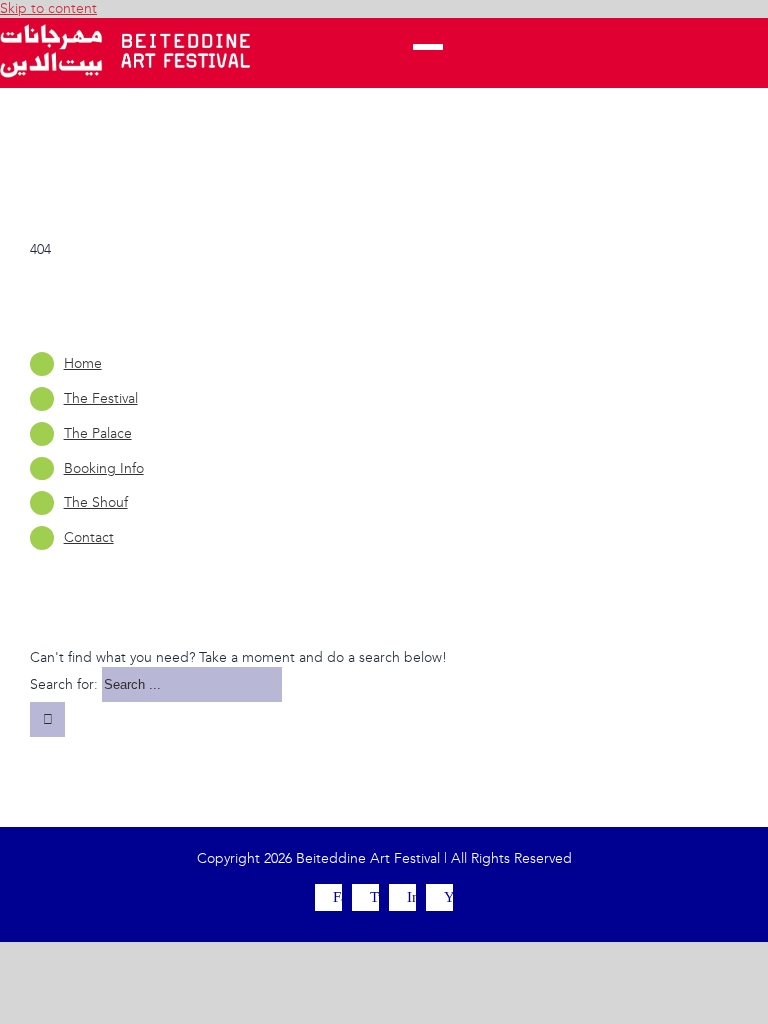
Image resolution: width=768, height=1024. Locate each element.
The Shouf (96, 502)
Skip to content (48, 8)
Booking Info (104, 468)
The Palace (98, 433)
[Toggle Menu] (428, 53)
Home (83, 363)
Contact (89, 537)
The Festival (101, 398)
